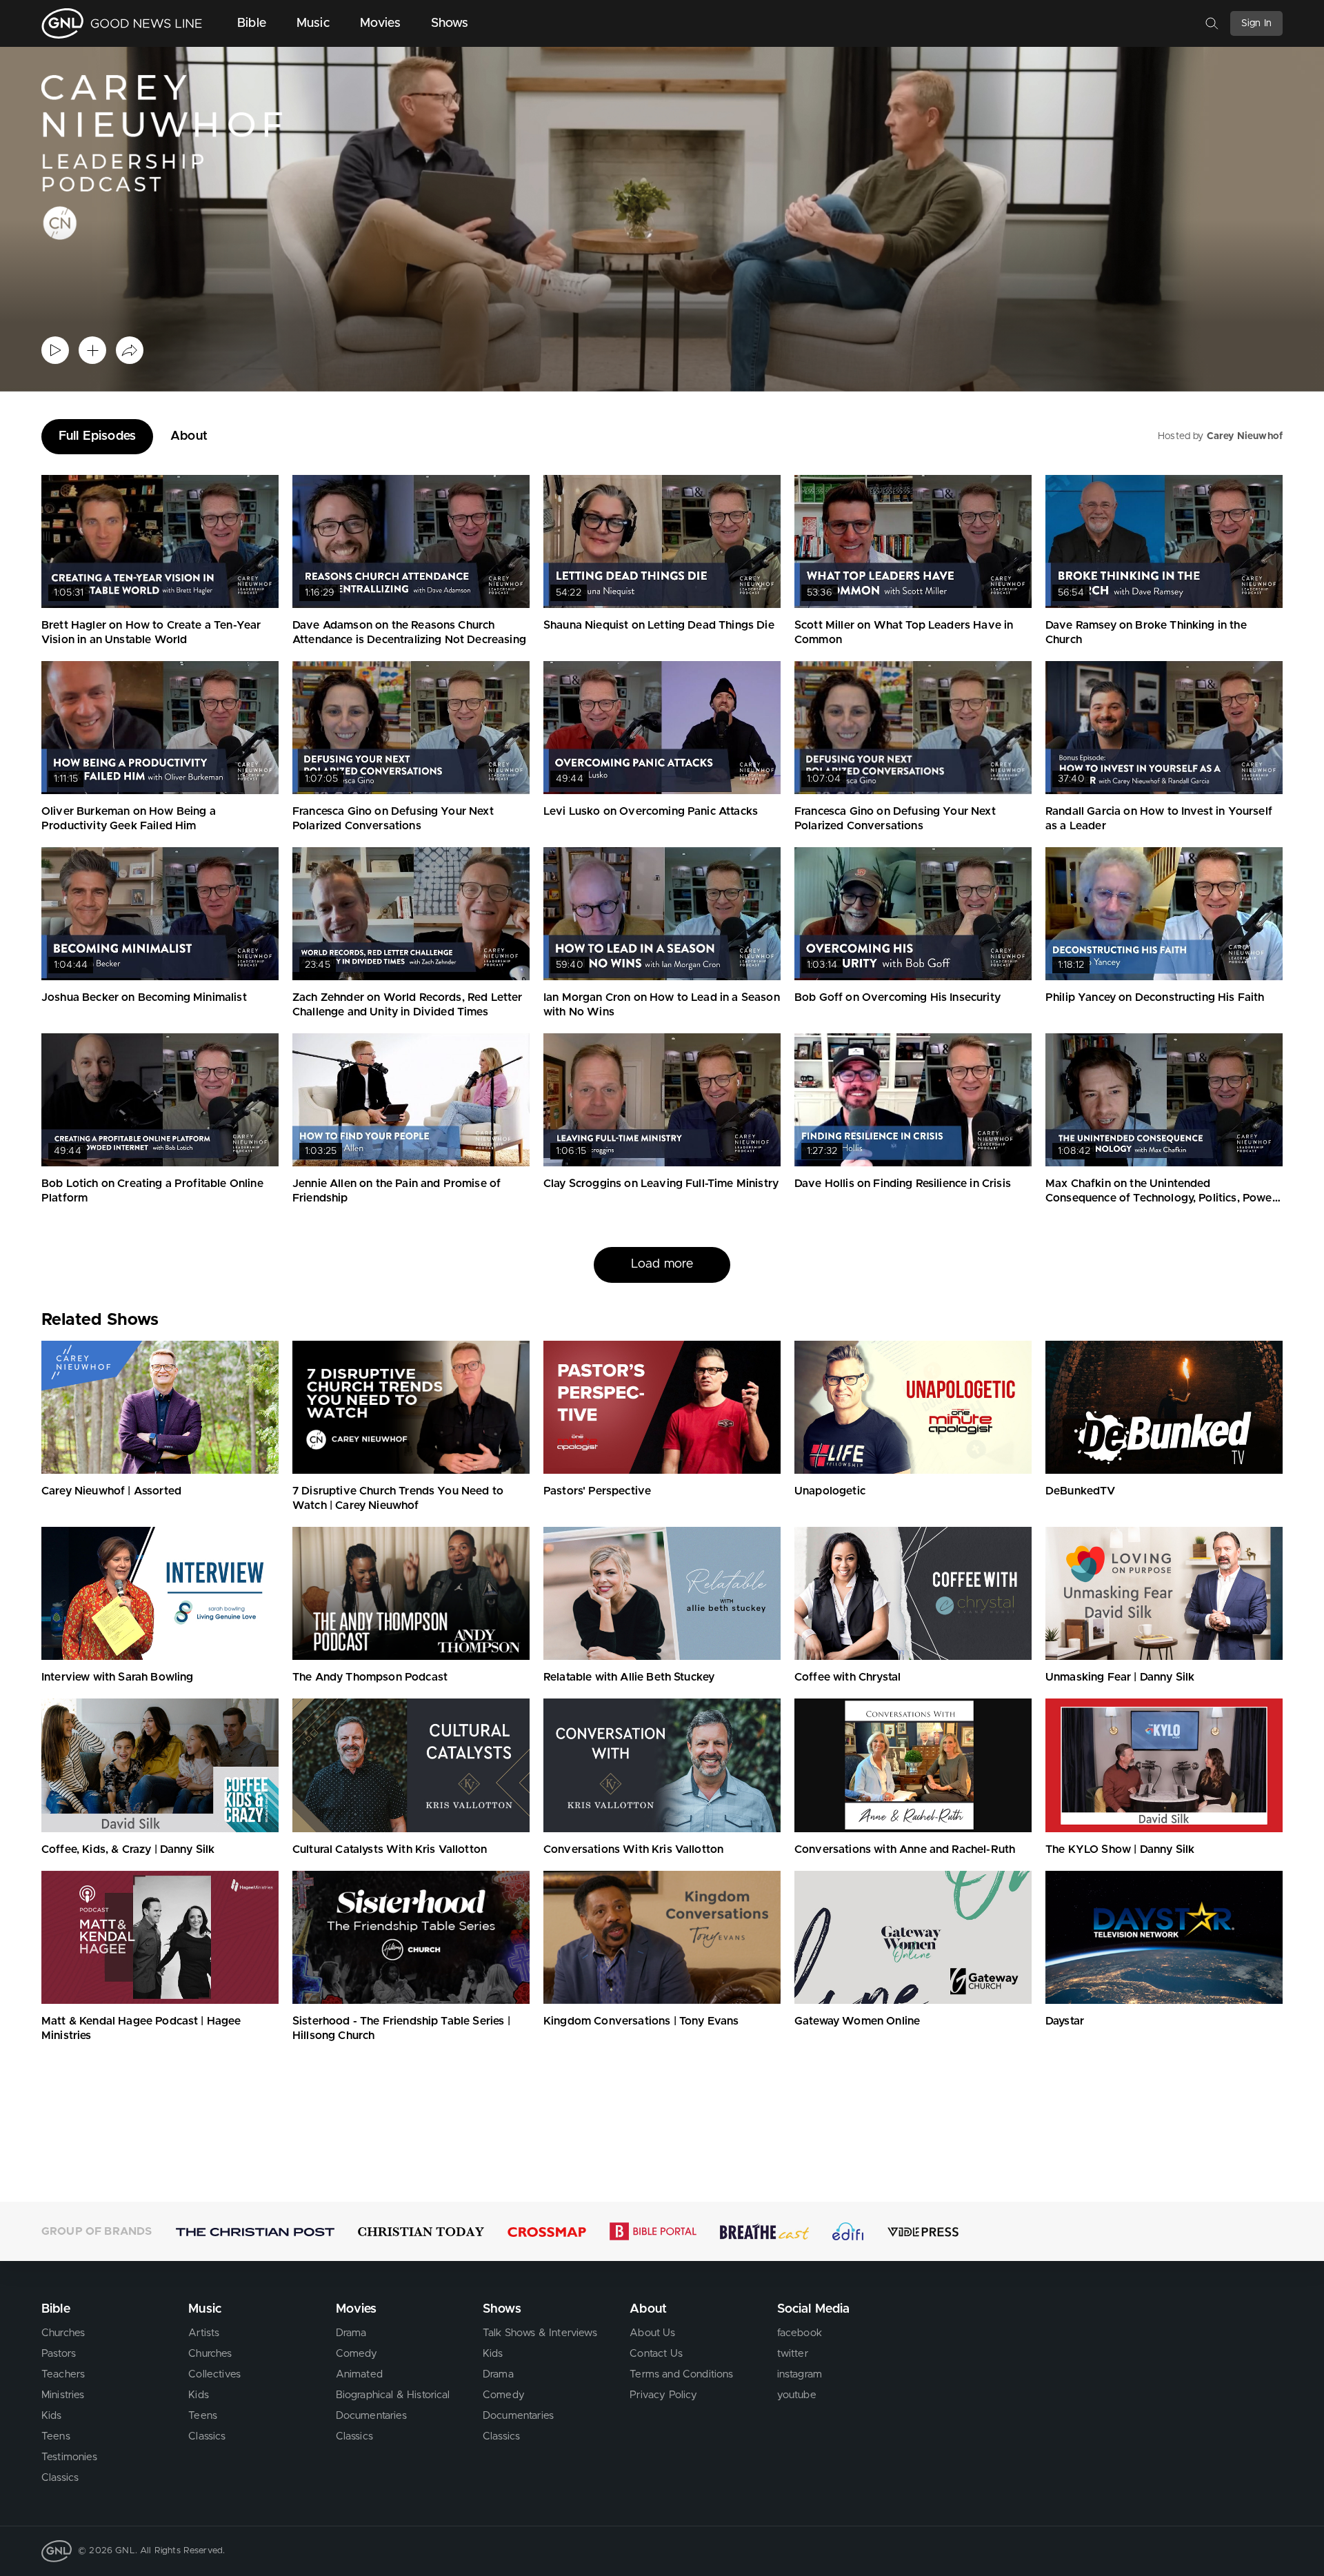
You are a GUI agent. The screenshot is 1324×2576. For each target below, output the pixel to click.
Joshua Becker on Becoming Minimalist (144, 997)
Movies (380, 23)
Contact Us (656, 2354)
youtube (797, 2395)
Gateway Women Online (857, 2021)
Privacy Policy (663, 2395)
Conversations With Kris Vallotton (633, 1849)
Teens (56, 2436)
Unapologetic (830, 1491)
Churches (63, 2333)
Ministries (63, 2395)
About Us (652, 2333)
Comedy (357, 2354)
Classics (60, 2478)
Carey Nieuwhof (1245, 436)
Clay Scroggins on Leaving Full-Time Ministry (661, 1184)
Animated (359, 2374)
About (189, 436)
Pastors (59, 2354)
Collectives (214, 2374)
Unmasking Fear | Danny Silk (1120, 1677)
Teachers (63, 2374)
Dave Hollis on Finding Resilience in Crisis (903, 1184)
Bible (252, 23)
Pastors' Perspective (597, 1491)
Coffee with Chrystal (847, 1677)
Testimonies (69, 2457)
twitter (793, 2354)
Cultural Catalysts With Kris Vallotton (390, 1849)
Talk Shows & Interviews (540, 2333)
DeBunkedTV (1081, 1491)
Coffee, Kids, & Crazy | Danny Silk (128, 1849)
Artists (204, 2333)
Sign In (1256, 23)
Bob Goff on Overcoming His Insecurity (897, 997)
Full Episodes (97, 436)
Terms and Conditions (681, 2374)
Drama (351, 2333)
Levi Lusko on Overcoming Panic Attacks (651, 811)
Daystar (1065, 2021)
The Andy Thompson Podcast (370, 1677)
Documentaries (371, 2416)
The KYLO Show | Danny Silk (1120, 1849)
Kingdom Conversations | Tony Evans (641, 2021)
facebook (800, 2333)
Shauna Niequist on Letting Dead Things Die (659, 625)
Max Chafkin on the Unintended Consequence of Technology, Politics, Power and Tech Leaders (1161, 1198)
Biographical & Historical (393, 2395)
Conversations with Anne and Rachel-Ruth (905, 1849)
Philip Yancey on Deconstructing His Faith (1155, 997)
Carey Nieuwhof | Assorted (111, 1491)
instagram (800, 2374)
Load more (662, 1264)
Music (313, 23)
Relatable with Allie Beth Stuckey (629, 1677)
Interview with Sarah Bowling (117, 1677)
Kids (52, 2416)
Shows (450, 23)
